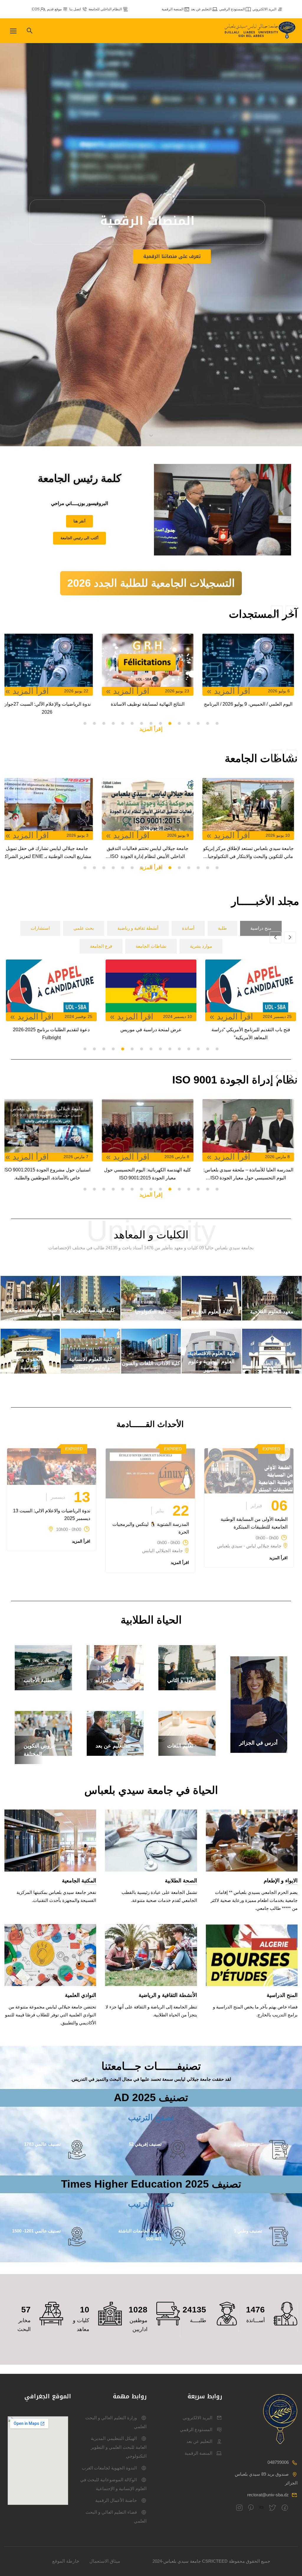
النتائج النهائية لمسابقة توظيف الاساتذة (252, 704)
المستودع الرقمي (232, 9)
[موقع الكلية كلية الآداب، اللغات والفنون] (151, 1372)
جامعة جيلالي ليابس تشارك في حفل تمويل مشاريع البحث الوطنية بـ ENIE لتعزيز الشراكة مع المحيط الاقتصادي (151, 853)
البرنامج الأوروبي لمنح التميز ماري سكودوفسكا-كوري (51, 1034)
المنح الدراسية (282, 1995)
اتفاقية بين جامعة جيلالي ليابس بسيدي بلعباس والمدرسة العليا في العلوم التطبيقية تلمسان (251, 1034)
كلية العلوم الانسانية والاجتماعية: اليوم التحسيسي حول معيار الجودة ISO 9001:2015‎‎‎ (50, 1174)
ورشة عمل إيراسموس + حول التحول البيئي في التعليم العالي (151, 1034)
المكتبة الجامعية (79, 1881)
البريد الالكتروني (264, 9)
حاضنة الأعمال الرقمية (116, 2500)
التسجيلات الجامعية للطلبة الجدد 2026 (151, 583)
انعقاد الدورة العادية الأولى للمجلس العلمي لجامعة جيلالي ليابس (50, 852)
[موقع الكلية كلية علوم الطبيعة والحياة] (30, 1319)
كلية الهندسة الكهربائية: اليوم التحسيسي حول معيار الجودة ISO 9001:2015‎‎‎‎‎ (252, 1174)
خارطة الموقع (66, 2561)
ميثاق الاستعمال (105, 2561)
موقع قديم (54, 9)
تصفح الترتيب (151, 2117)
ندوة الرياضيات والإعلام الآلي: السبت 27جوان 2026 (151, 708)
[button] (217, 723)
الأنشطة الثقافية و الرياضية (168, 1995)
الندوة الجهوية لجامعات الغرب (109, 2468)
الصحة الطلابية (181, 1881)
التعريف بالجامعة (145, 268)
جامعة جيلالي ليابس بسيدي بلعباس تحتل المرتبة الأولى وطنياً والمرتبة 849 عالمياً (50, 708)
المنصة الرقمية (173, 9)
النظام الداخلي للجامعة (105, 9)
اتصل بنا (75, 9)
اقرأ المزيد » (232, 691)
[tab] (261, 928)
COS (36, 9)
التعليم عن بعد (201, 9)
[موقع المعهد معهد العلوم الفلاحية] (272, 1319)
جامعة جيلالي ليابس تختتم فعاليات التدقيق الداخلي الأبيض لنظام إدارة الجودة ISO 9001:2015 (252, 853)
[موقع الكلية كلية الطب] (272, 1372)
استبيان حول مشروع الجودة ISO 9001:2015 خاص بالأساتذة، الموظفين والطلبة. (151, 1174)
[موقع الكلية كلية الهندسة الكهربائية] (91, 1319)
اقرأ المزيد (278, 1558)
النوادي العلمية (81, 1995)
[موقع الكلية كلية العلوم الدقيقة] (211, 1319)
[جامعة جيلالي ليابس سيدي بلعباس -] (261, 31)
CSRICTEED (215, 2561)
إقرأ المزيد (151, 729)
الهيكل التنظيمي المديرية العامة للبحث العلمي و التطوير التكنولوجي (119, 2447)
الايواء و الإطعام (281, 1881)
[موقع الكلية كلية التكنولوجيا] (151, 1319)
